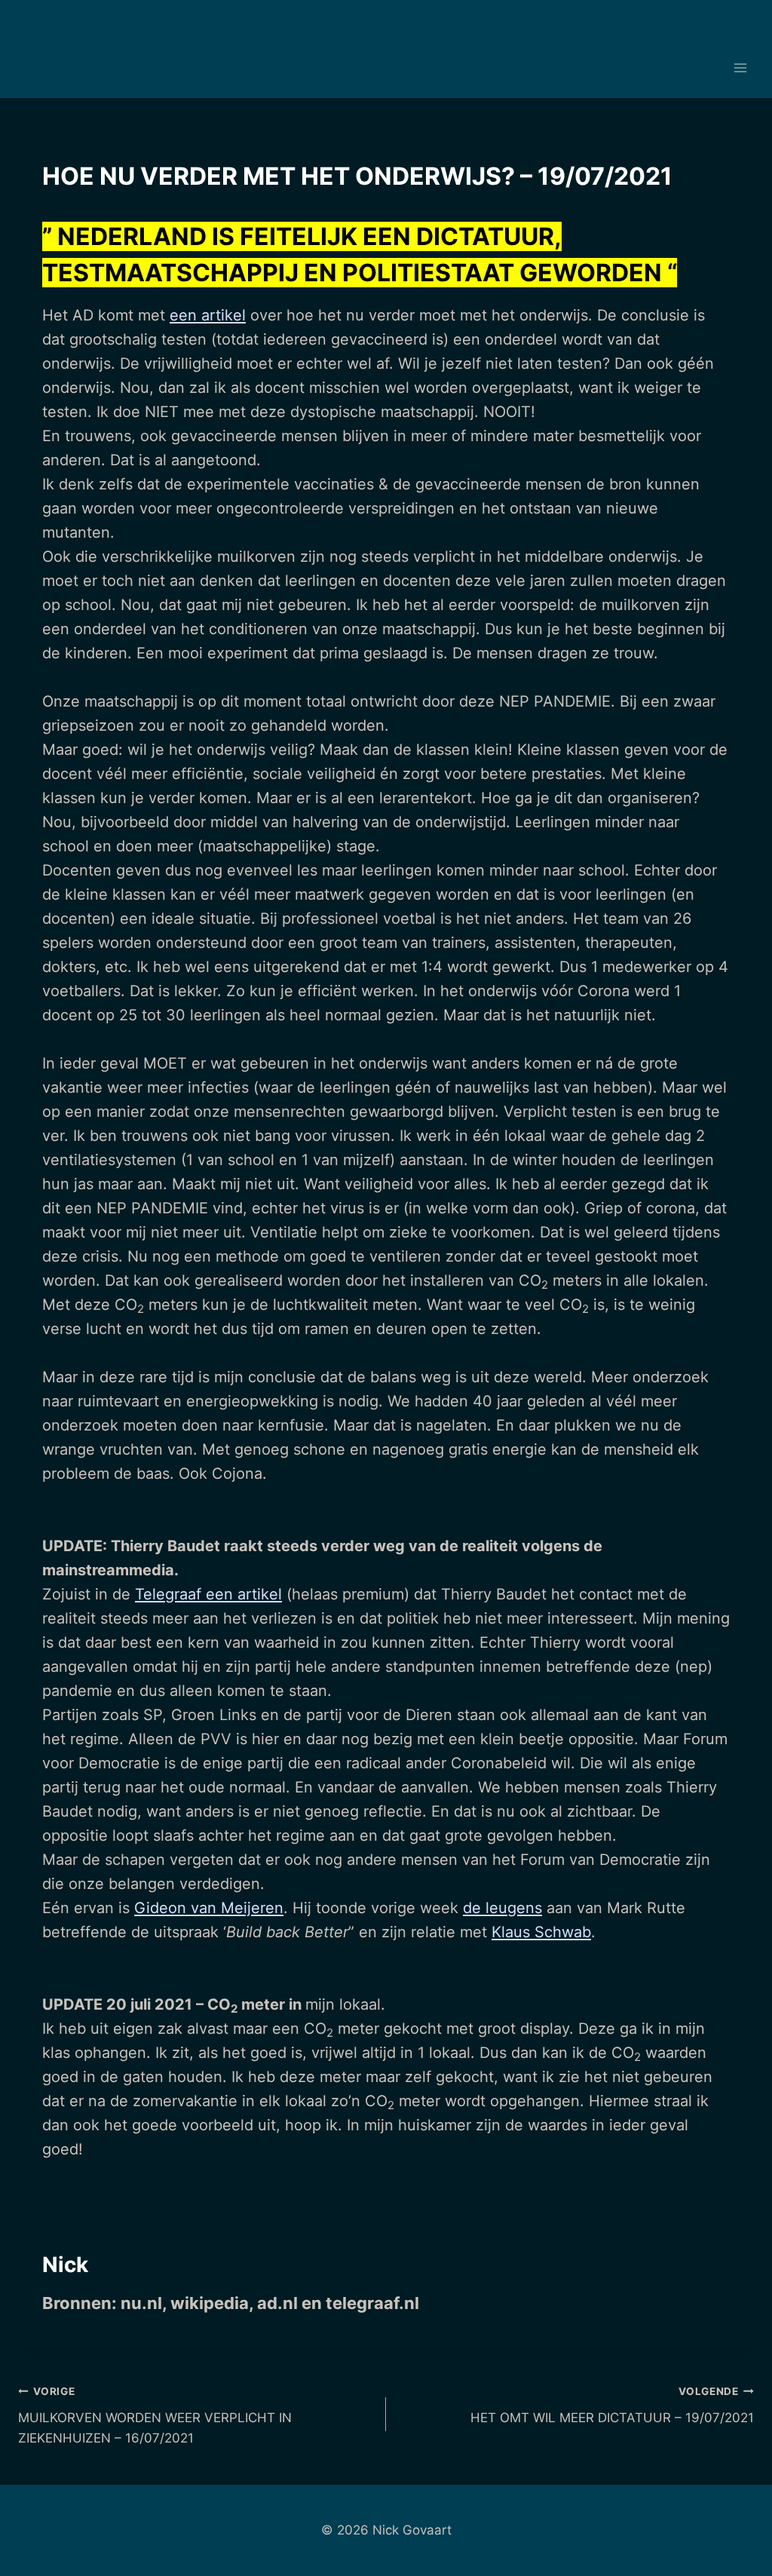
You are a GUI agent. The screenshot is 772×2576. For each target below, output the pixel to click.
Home (38, 18)
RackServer (455, 18)
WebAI (510, 18)
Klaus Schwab (541, 1932)
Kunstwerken (137, 18)
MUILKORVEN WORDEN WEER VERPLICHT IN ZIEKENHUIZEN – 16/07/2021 (155, 2415)
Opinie (78, 18)
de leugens (502, 1908)
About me (282, 18)
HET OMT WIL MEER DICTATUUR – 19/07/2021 (612, 2405)
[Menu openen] (740, 68)
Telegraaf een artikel (208, 1594)
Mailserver (391, 18)
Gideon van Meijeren (209, 1908)
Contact (335, 18)
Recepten (224, 18)
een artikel (208, 315)
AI (184, 18)
